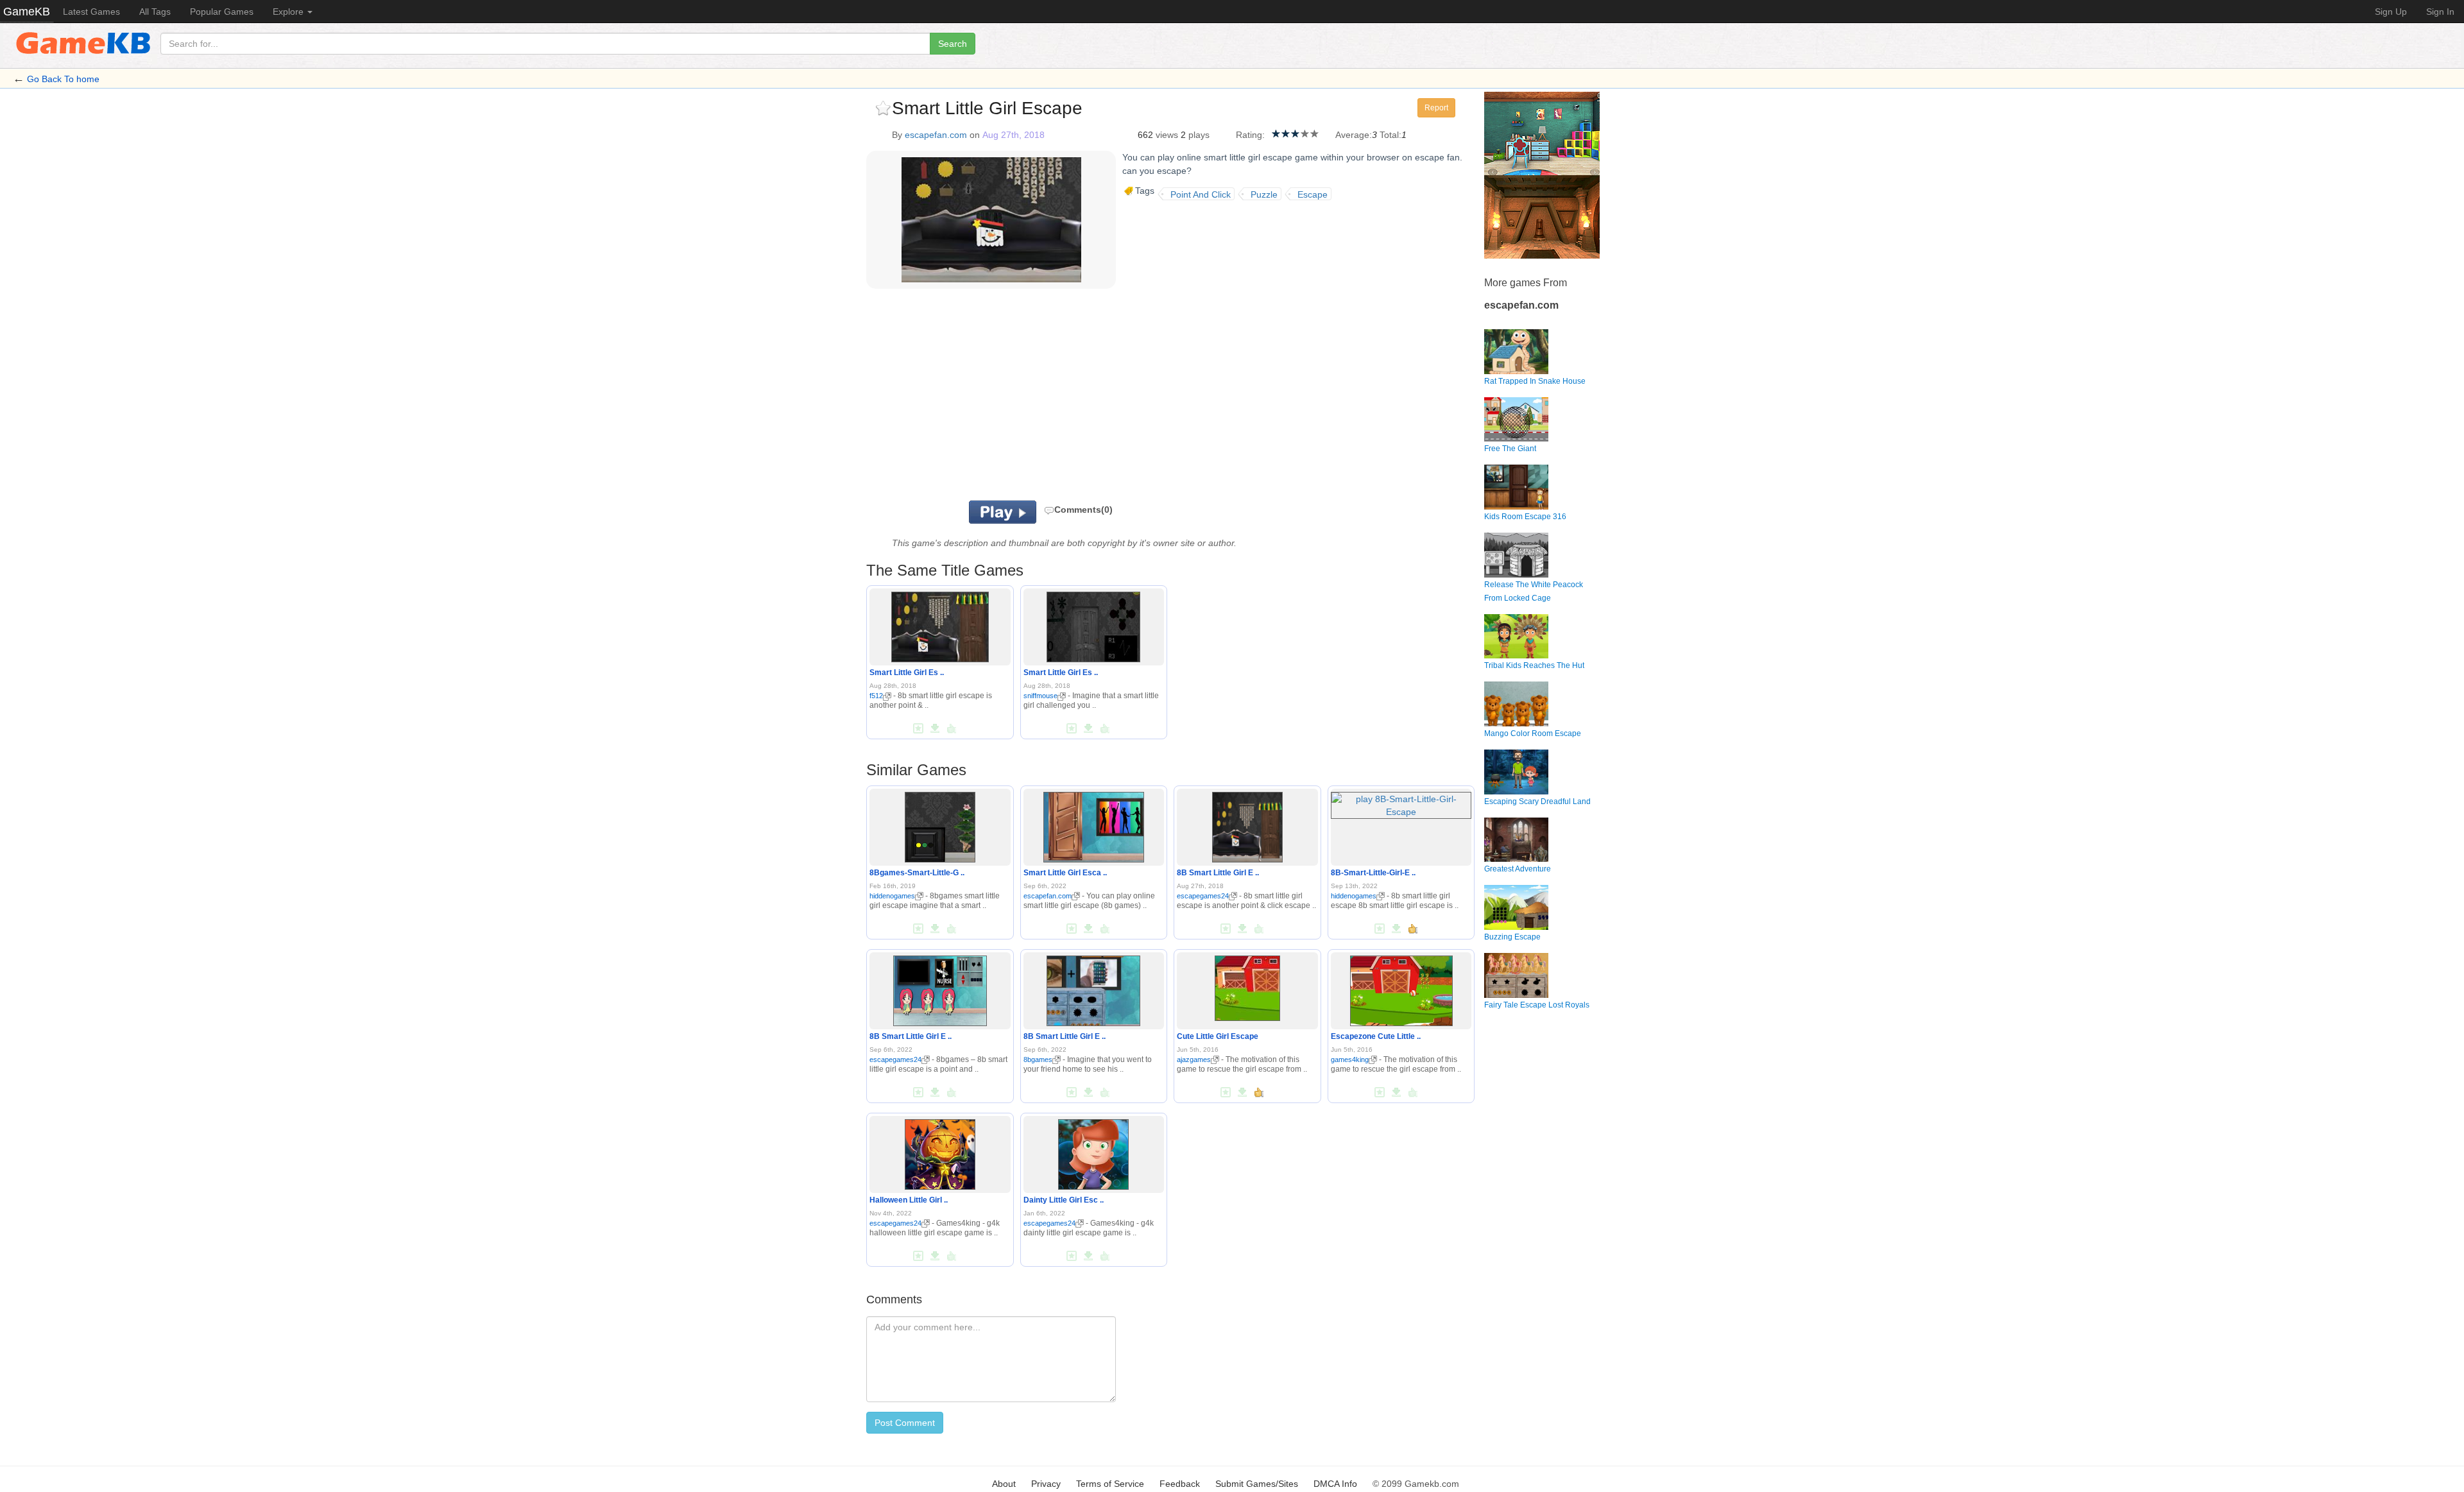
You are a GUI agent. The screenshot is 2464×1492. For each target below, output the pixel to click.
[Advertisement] (1025, 398)
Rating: (1250, 135)
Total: (1390, 135)
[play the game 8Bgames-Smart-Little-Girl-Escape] (940, 825)
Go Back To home (63, 79)
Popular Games (222, 12)
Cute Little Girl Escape (1218, 1036)
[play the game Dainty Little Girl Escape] (1093, 1152)
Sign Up (2391, 12)
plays (1199, 135)
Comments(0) (1083, 510)
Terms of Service (1110, 1484)
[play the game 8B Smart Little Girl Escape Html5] (940, 988)
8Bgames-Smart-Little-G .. (917, 873)
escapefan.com (936, 135)
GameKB (27, 12)
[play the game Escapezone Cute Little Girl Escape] (1401, 988)
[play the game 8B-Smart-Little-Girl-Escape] (1401, 803)
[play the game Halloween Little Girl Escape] (940, 1152)
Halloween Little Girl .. (909, 1200)
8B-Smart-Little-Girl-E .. (1373, 873)
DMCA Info (1335, 1484)
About (1004, 1484)
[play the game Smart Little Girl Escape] (940, 625)
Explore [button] (289, 12)
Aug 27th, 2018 (1014, 135)
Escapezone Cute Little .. (1376, 1036)
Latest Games (91, 12)
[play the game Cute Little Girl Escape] (1247, 986)
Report (1436, 108)
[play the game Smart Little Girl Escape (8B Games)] (1094, 825)
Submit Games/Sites (1257, 1484)
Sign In (2440, 12)
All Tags (155, 12)
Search (953, 44)
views (1167, 135)
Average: (1354, 135)
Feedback (1180, 1484)
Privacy (1046, 1484)
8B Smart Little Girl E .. (1218, 873)
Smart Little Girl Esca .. (1065, 873)
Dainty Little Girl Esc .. (1064, 1200)
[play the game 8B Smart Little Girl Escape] (1247, 825)
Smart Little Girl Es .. (907, 673)
